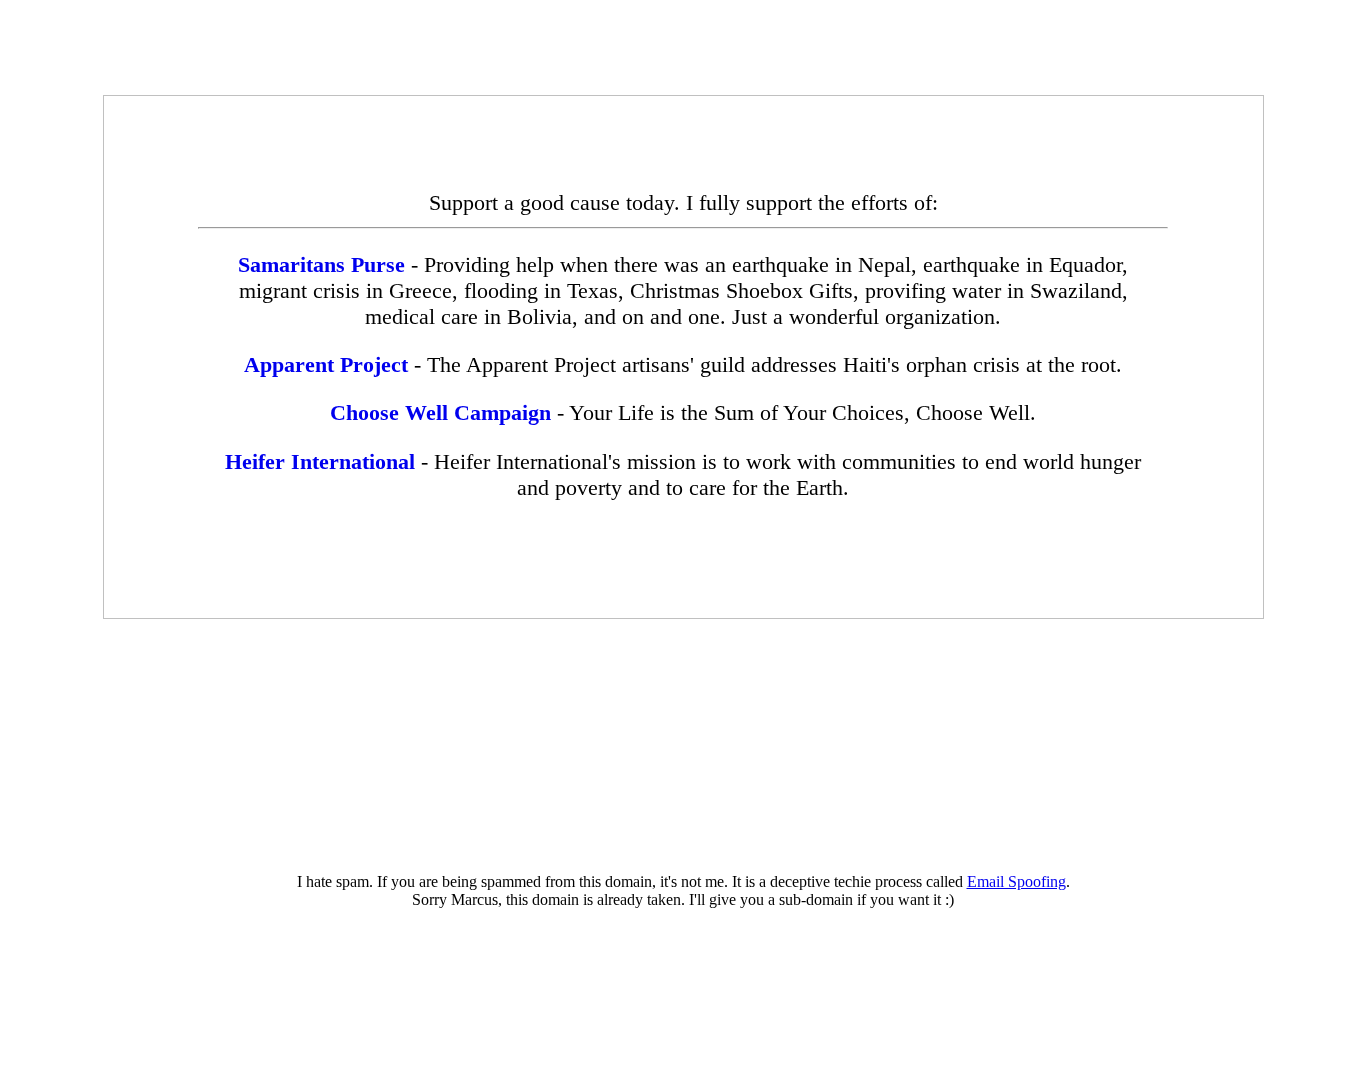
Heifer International (320, 461)
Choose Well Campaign (440, 412)
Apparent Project (326, 364)
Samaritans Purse (321, 264)
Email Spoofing (1016, 881)
